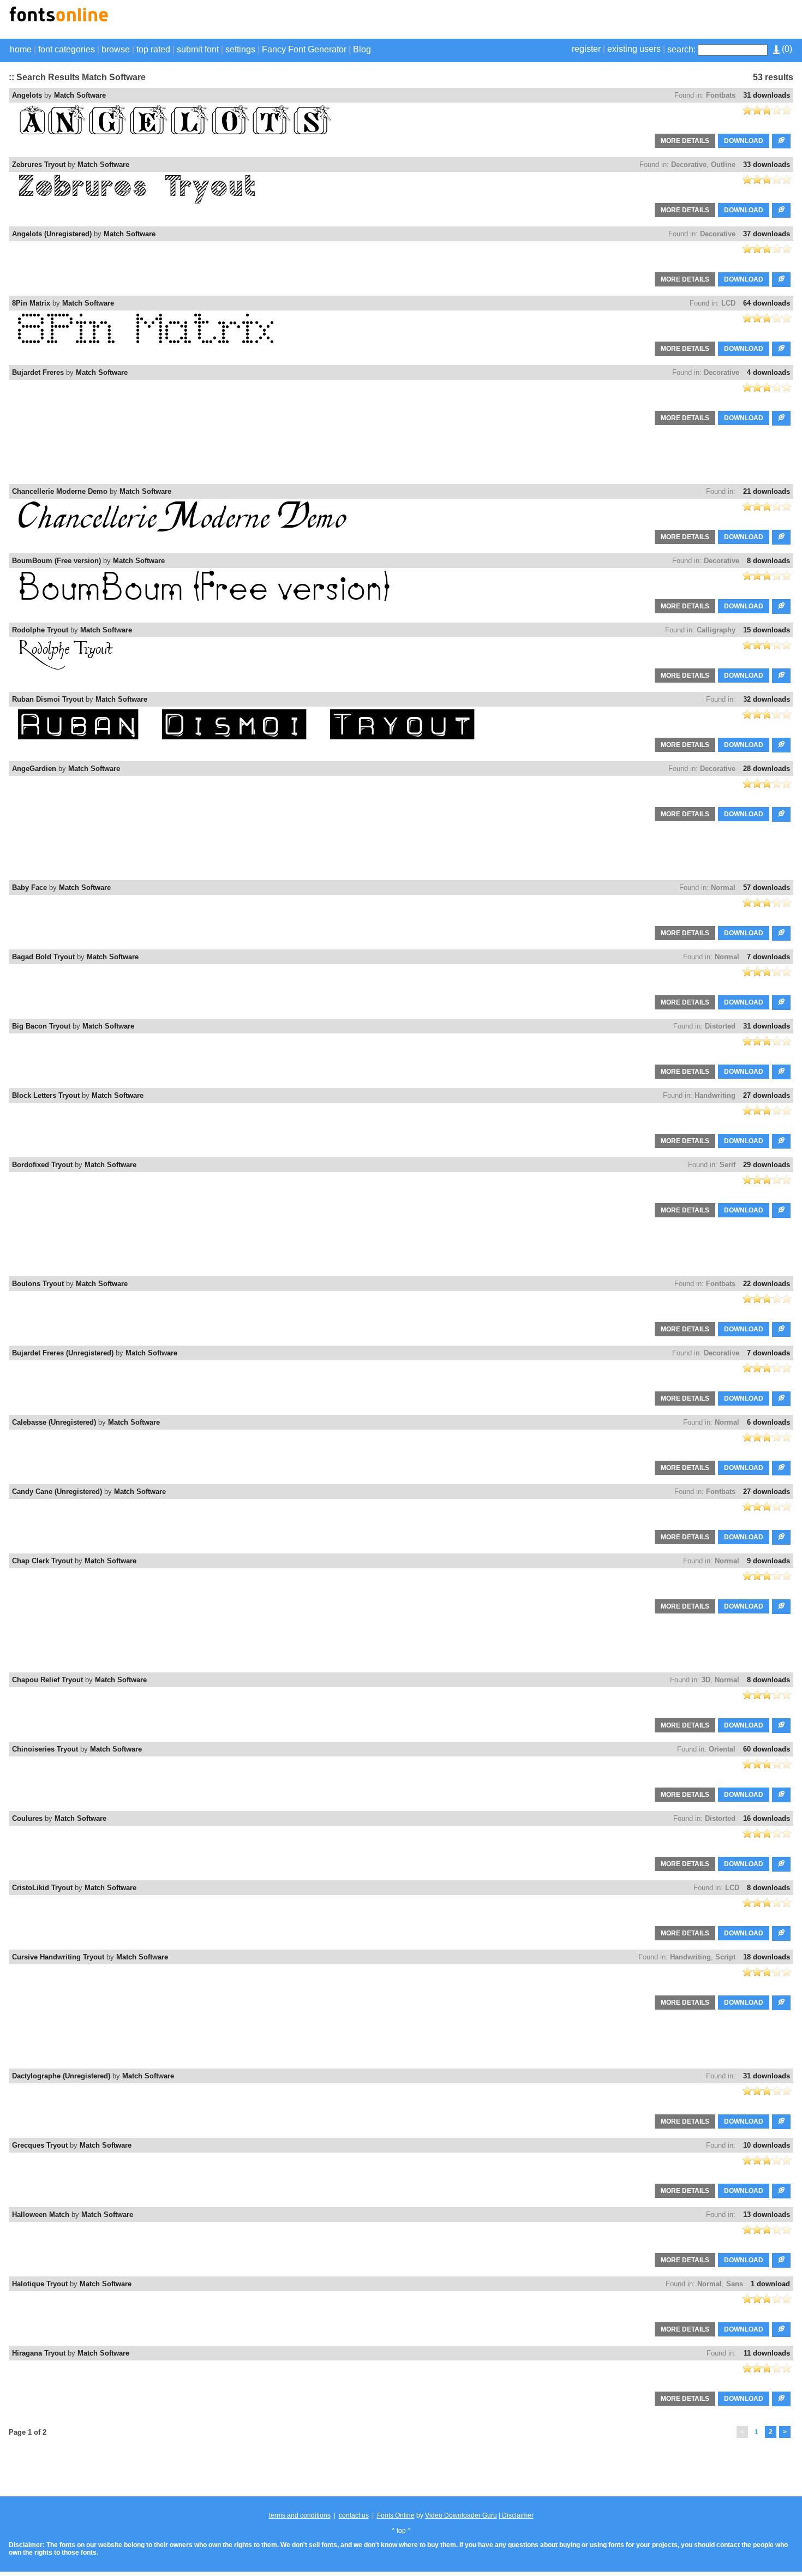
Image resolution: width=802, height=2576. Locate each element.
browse (116, 49)
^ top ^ (401, 2531)
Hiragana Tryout (39, 2353)
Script (725, 1957)
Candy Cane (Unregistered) (57, 1492)
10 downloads (767, 2145)
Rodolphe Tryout (40, 630)
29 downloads (767, 1165)
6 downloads (768, 1422)
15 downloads (767, 630)
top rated (153, 49)
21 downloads (767, 491)
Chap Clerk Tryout (42, 1561)
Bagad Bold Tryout (43, 957)
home (21, 49)
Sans (735, 2284)
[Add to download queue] (781, 141)
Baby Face (29, 887)
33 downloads (767, 165)
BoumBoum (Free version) (56, 561)
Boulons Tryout (38, 1284)
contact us (354, 2515)
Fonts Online (396, 2515)
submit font (198, 49)
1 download (770, 2284)
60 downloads (767, 1749)
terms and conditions (300, 2515)
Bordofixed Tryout (42, 1165)
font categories (67, 49)
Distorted (720, 1026)
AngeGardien (34, 769)
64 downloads (767, 303)
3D (706, 1680)
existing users (634, 49)
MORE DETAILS (685, 141)
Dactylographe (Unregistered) (61, 2076)
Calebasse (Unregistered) (54, 1422)
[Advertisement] (666, 21)
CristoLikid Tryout (42, 1888)
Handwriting (715, 1095)
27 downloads (767, 1095)
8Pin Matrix (31, 303)
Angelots (27, 95)
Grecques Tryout (40, 2145)
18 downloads (767, 1957)
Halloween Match (41, 2215)
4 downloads (768, 372)
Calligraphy (716, 630)
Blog (362, 49)
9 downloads (768, 1561)
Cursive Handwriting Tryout (58, 1957)
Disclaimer (517, 2515)
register (586, 49)
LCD (728, 303)
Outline (723, 165)
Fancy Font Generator (304, 49)
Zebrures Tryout (39, 165)
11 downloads (767, 2353)
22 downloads (767, 1284)
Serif (728, 1165)
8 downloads (768, 561)
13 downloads (767, 2215)
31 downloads (767, 95)
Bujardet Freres (38, 372)
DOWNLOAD (744, 141)
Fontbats (721, 95)
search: (681, 49)
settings (240, 49)
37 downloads (767, 234)
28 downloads (767, 769)
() (786, 49)
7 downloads (768, 957)
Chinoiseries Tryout (45, 1749)
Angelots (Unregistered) (52, 234)
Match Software (80, 95)
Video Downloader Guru (461, 2515)
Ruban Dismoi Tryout (48, 699)
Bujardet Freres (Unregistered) (63, 1353)
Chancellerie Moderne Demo (60, 491)
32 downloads (767, 699)
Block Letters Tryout (46, 1095)
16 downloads (767, 1818)
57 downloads (767, 887)
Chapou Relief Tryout (47, 1680)
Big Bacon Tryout (41, 1026)
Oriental (722, 1749)
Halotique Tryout (40, 2284)
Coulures (27, 1818)
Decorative (689, 165)
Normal (723, 887)
